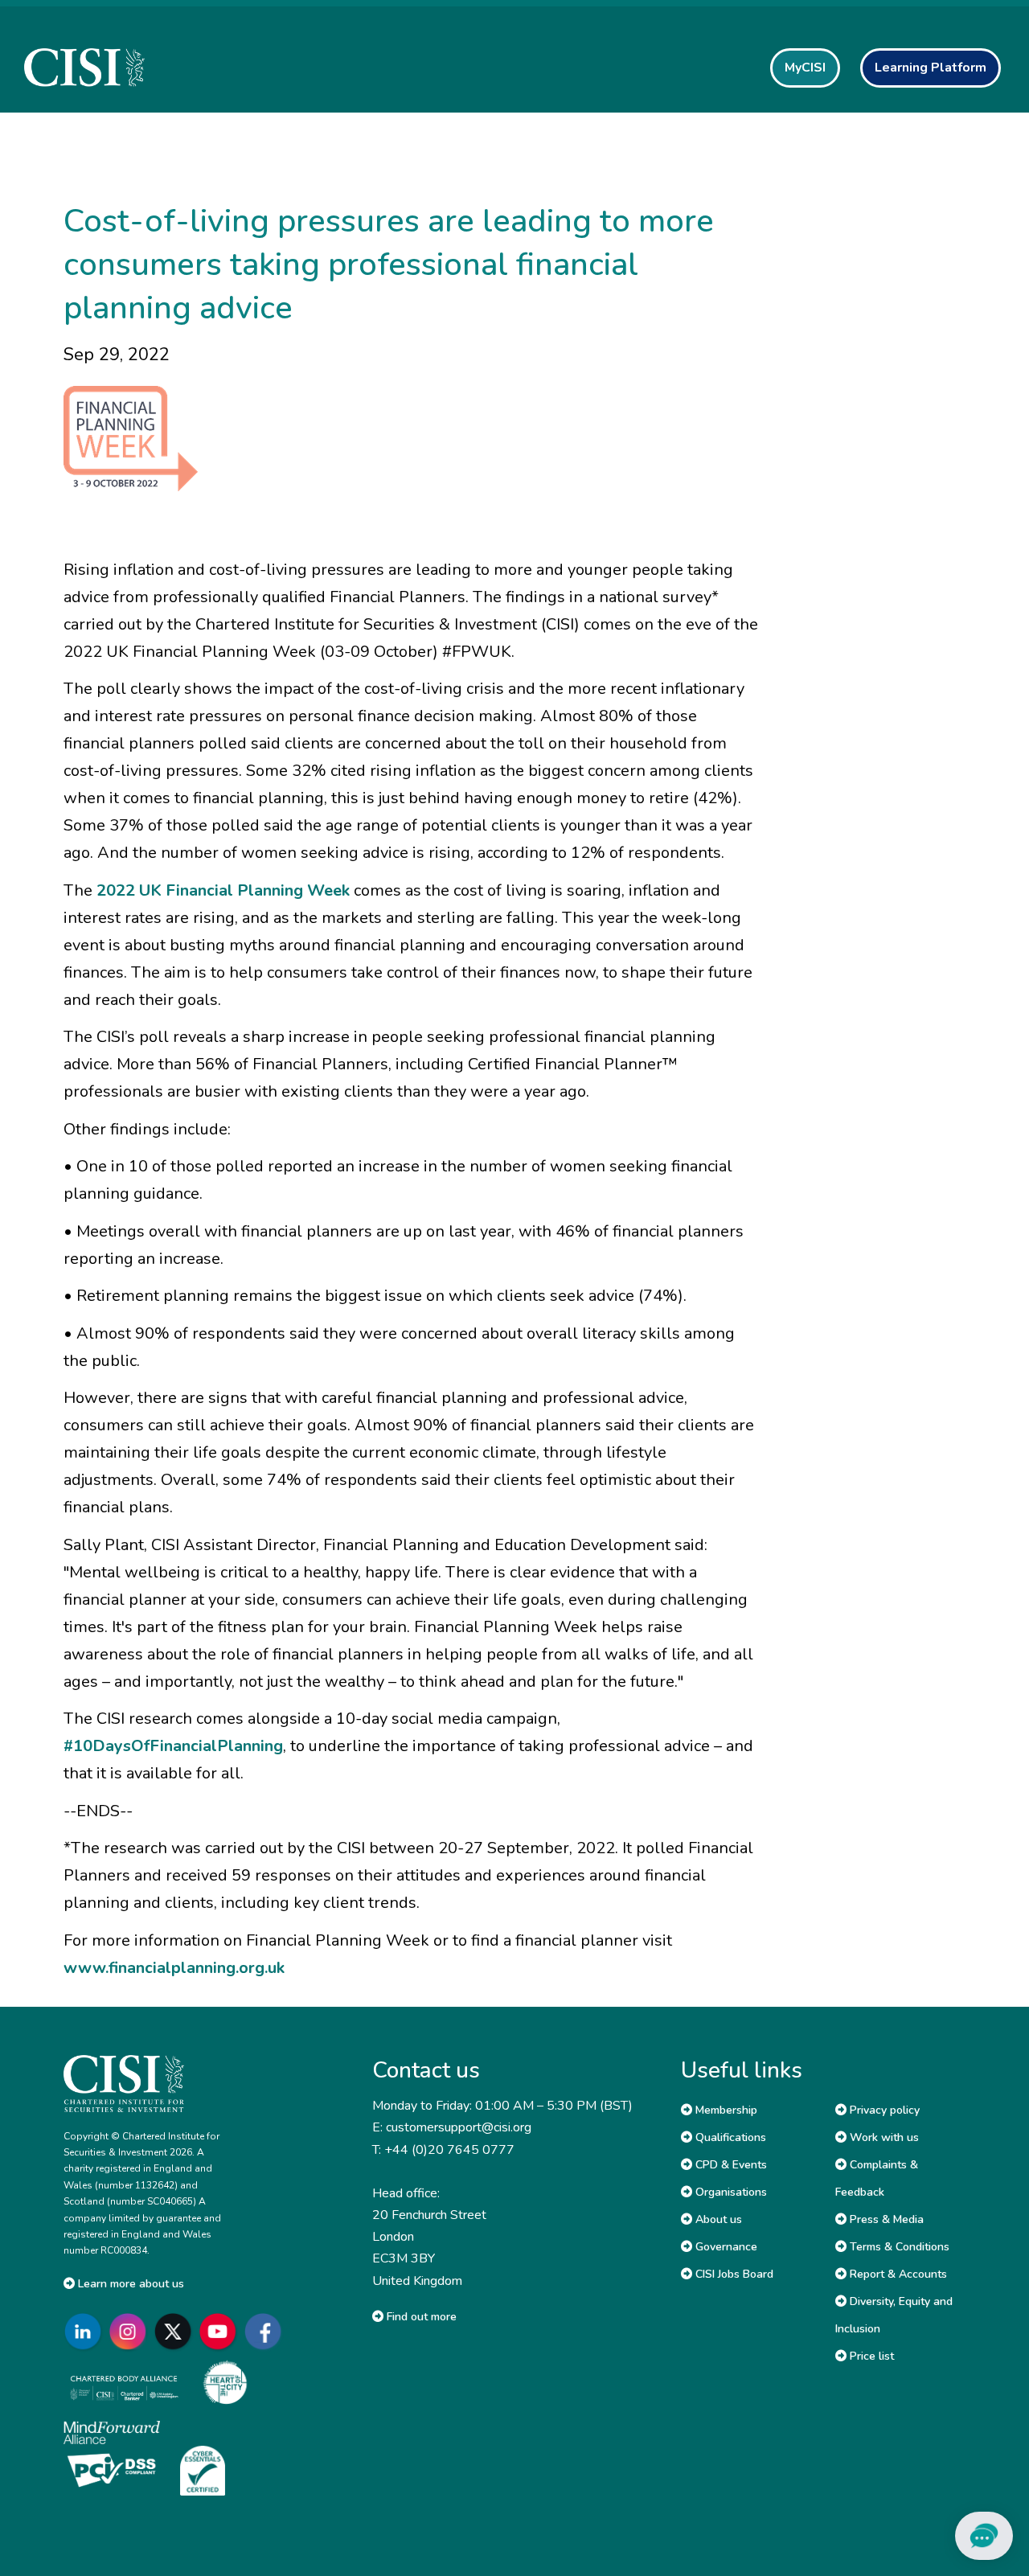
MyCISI (805, 68)
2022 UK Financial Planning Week (223, 890)
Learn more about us (129, 2284)
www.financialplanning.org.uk (174, 1968)
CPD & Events (730, 2165)
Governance (725, 2247)
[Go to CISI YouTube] (221, 2332)
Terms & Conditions (898, 2247)
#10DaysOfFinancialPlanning (173, 1746)
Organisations (730, 2192)
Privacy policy (883, 2110)
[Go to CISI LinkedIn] (86, 2332)
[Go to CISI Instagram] (131, 2332)
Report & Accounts (897, 2274)
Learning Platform (931, 68)
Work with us (883, 2137)
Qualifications (729, 2137)
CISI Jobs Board (733, 2274)
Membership (725, 2110)
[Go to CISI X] (176, 2332)
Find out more (420, 2317)
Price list (870, 2356)
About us (717, 2219)
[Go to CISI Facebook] (266, 2332)
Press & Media (885, 2219)
